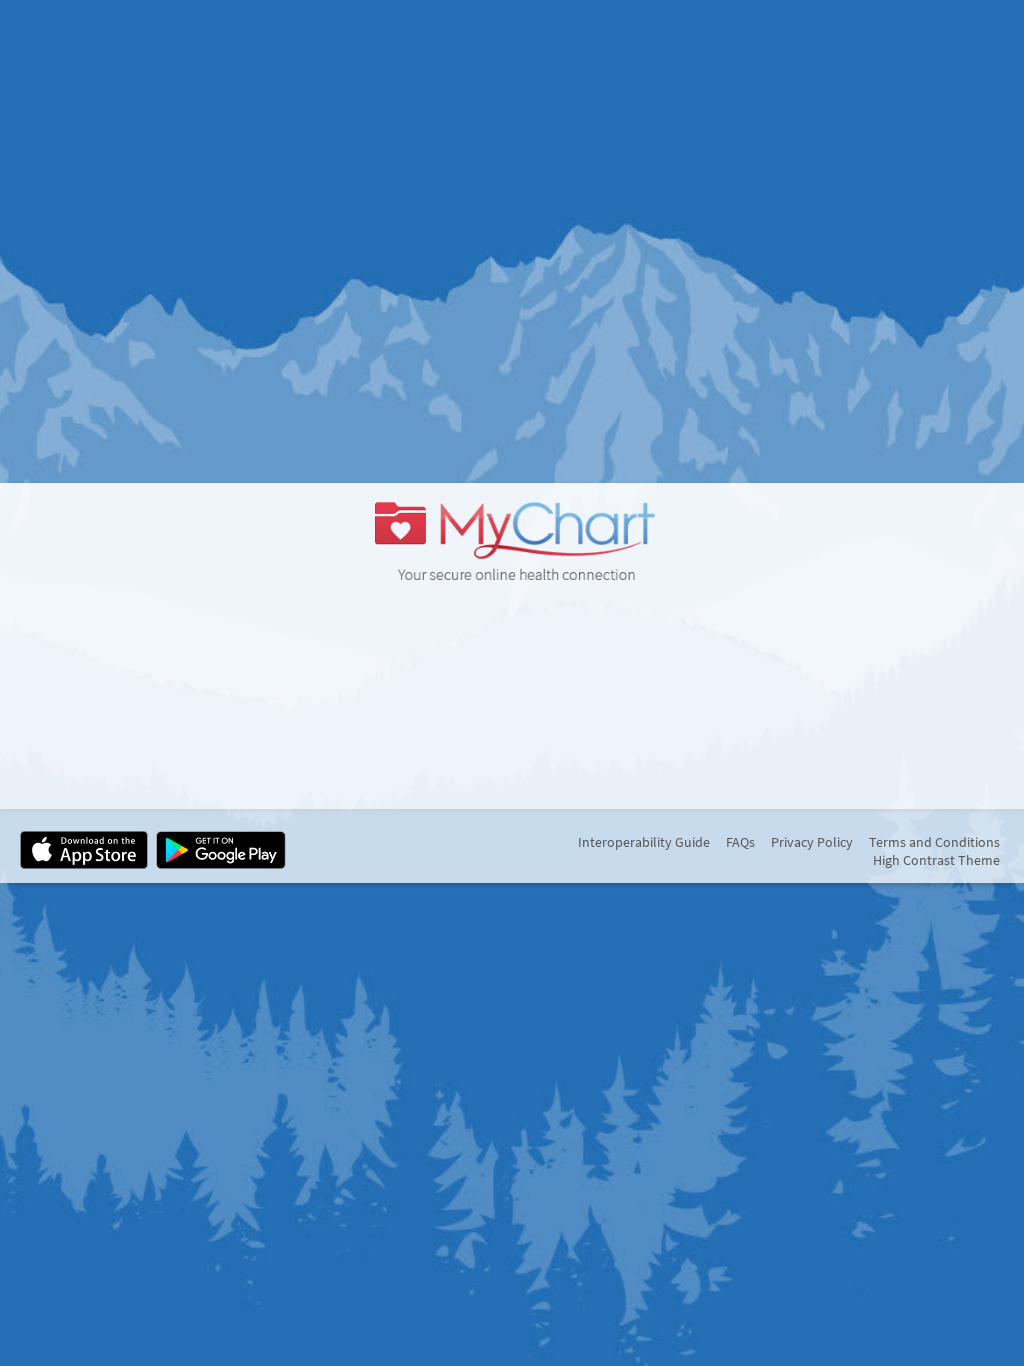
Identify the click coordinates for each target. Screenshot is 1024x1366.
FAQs (740, 842)
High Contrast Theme (936, 860)
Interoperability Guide (644, 842)
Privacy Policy (812, 842)
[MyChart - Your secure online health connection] (511, 539)
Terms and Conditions (934, 842)
